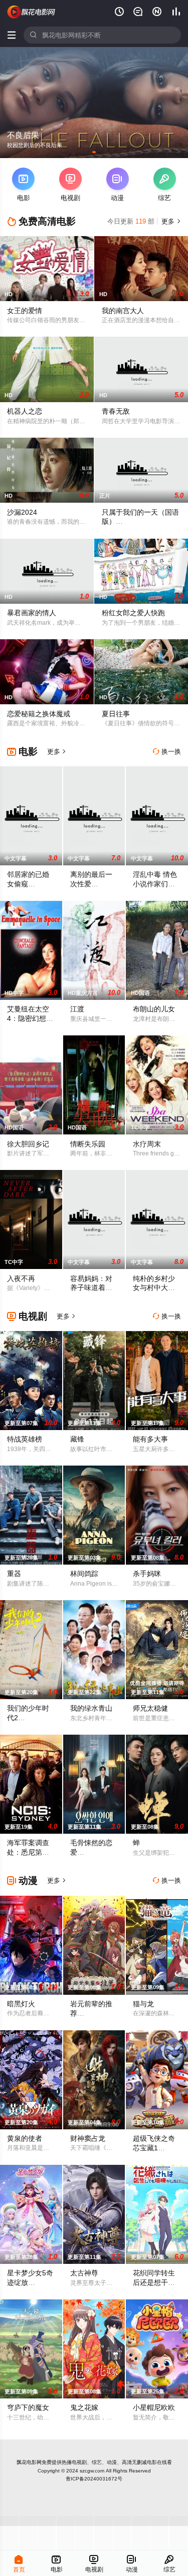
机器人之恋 (25, 411)
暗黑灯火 (21, 2004)
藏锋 (77, 1439)
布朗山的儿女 (154, 1009)
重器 (14, 1574)
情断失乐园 (88, 1144)
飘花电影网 (29, 2462)
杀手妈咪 (147, 1574)
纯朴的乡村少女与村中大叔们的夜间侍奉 (154, 1288)
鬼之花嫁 (84, 2407)
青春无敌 (116, 411)
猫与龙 (143, 2004)
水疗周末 (147, 1144)
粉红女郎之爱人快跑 (133, 613)
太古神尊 (84, 2273)
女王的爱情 (25, 311)
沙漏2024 (22, 512)
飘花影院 (32, 12)
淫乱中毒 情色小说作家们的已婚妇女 (155, 884)
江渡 (77, 1009)
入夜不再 (21, 1278)
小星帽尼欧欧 (154, 2407)
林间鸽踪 (84, 1574)
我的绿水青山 (91, 1708)
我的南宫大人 (123, 311)
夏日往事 (116, 714)
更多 (170, 221)
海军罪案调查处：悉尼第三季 (28, 1852)
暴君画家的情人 (32, 613)
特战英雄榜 (25, 1439)
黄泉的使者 (25, 2138)
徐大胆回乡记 (28, 1144)
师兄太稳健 (150, 1708)
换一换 (167, 752)
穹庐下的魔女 (28, 2407)
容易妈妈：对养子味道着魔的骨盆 (91, 1288)
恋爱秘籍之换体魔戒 (39, 714)
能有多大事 (150, 1439)
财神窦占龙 (88, 2138)
